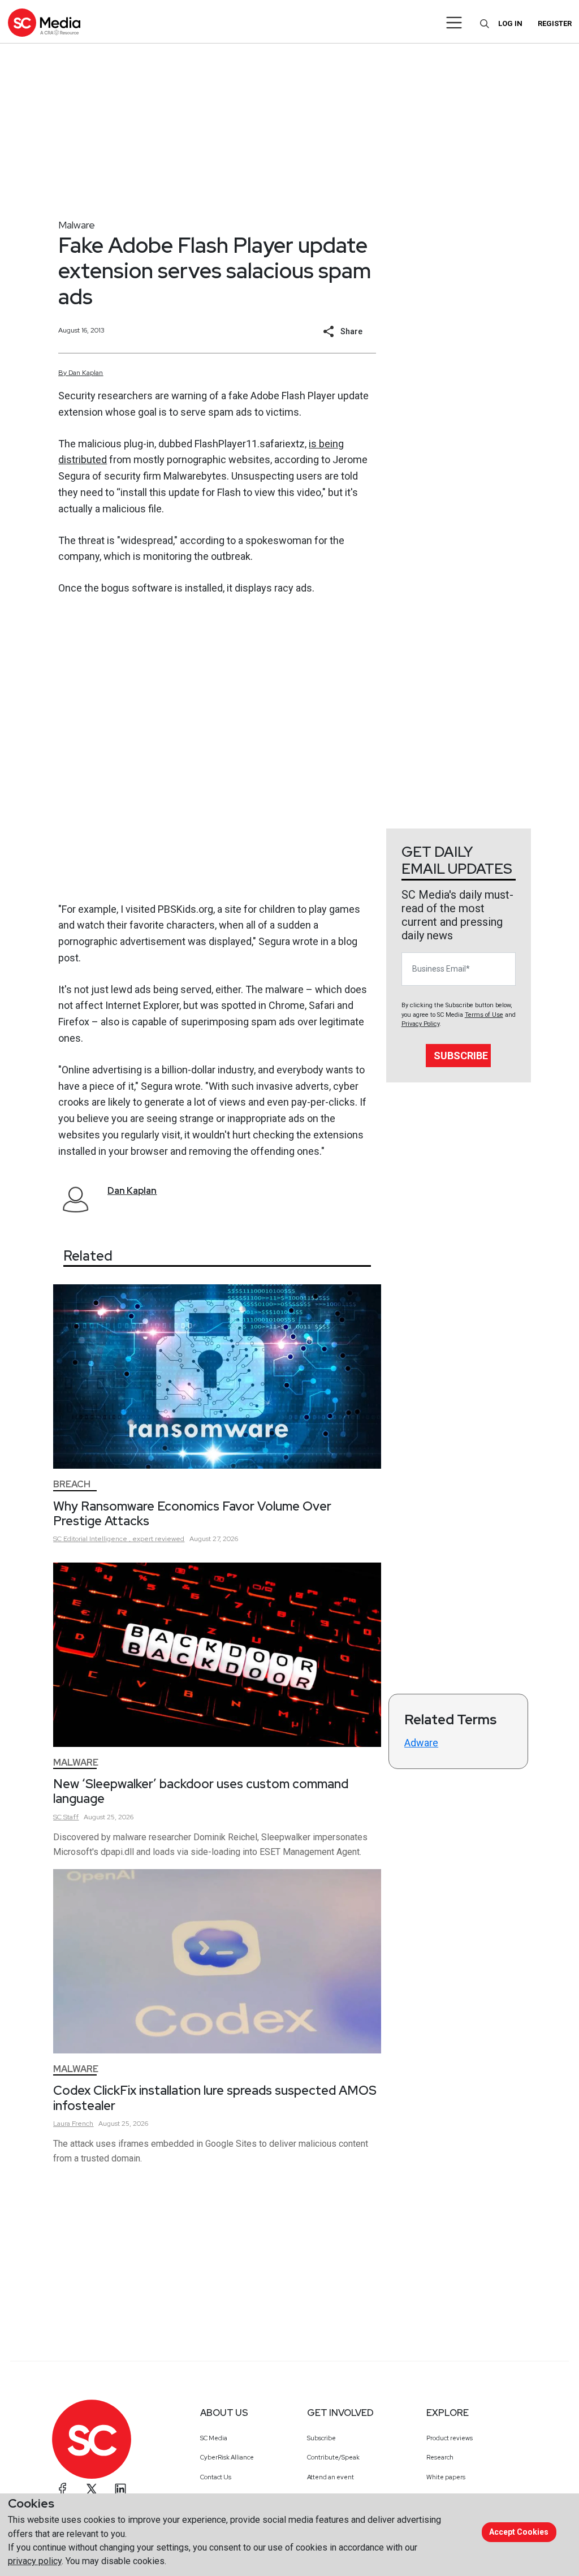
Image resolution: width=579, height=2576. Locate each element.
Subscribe (461, 1056)
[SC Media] (44, 22)
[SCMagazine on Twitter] (92, 2489)
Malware (77, 225)
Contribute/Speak (333, 2457)
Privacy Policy (420, 1024)
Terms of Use (484, 1015)
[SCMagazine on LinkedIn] (120, 2489)
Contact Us (216, 2477)
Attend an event (330, 2477)
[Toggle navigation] (454, 23)
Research (440, 2457)
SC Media (214, 2438)
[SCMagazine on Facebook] (63, 2489)
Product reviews (450, 2438)
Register (555, 23)
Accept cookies (519, 2532)
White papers (446, 2477)
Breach (72, 1484)
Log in (510, 23)
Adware (421, 1743)
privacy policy (35, 2561)
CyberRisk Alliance (227, 2457)
